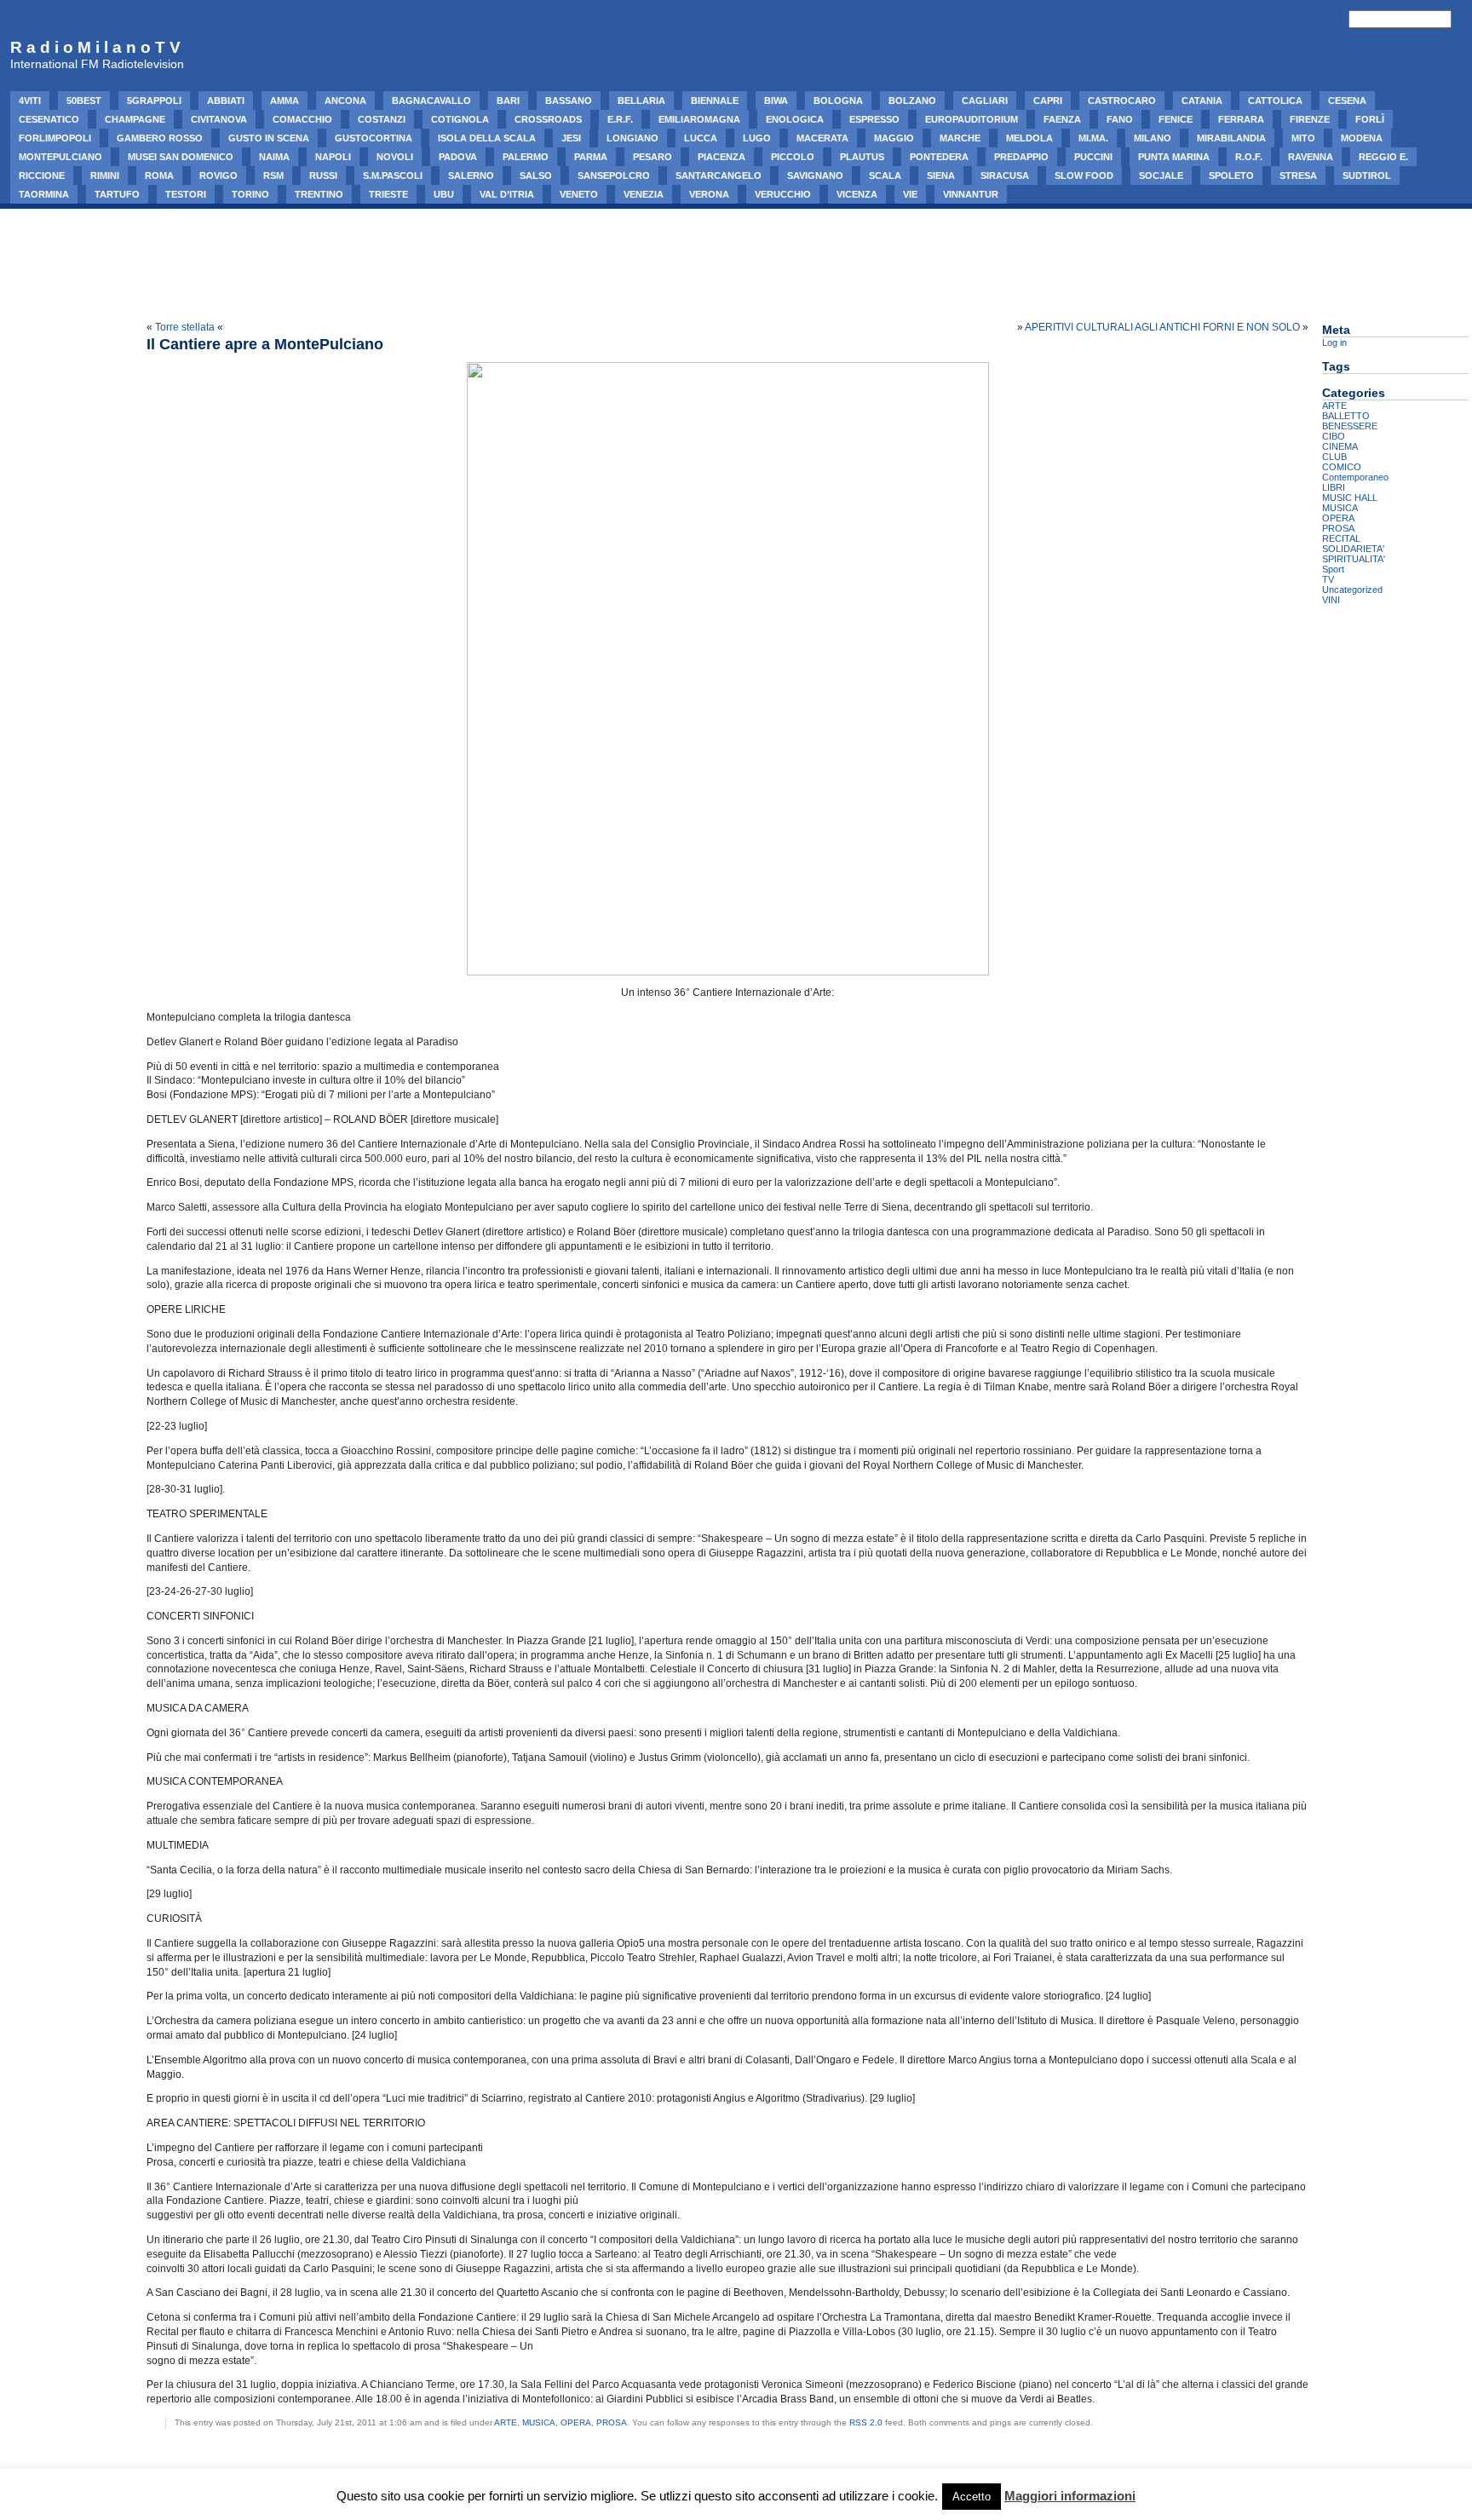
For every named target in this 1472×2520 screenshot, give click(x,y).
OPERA (576, 2422)
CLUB (1334, 457)
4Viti (30, 101)
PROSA (612, 2422)
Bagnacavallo (431, 101)
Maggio (894, 138)
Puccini (1093, 157)
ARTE (506, 2422)
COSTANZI (382, 119)
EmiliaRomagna (699, 119)
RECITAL (1341, 538)
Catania (1202, 101)
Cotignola (460, 119)
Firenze (1310, 119)
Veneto (579, 194)
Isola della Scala (487, 138)
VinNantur (971, 194)
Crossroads (548, 119)
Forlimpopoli (55, 138)
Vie (910, 194)
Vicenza (857, 194)
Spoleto (1231, 175)
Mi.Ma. (1093, 138)
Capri (1048, 101)
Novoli (395, 157)
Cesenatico (49, 119)
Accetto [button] (972, 2497)
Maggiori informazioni (1070, 2496)
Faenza (1062, 119)
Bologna (838, 101)
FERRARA (1241, 119)
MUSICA (539, 2422)
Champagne (135, 119)
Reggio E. (1383, 157)
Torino (250, 194)
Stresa (1298, 175)
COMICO (1342, 467)
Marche (960, 138)
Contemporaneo (1355, 477)
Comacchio (302, 119)
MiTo (1303, 138)
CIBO (1334, 436)
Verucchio (783, 194)
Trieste (388, 194)
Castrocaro (1122, 101)
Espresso (874, 119)
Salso (536, 175)
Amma (285, 101)
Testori (186, 194)
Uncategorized (1352, 590)
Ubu (444, 194)
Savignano (815, 175)
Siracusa (1005, 175)
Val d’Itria (507, 194)
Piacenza (722, 157)
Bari (508, 101)
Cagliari (985, 101)
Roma (159, 175)
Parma (591, 157)
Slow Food (1084, 175)
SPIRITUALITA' (1354, 559)
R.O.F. (1249, 157)
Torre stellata (185, 327)
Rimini (105, 175)
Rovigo (218, 175)
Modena (1362, 138)
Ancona (345, 101)
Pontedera (939, 157)
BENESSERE (1350, 426)
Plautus (862, 157)
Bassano (569, 101)
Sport (1333, 569)
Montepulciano (60, 157)
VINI (1331, 600)
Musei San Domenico (181, 157)
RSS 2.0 (866, 2422)
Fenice (1176, 119)
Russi (323, 175)
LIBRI (1334, 487)
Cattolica (1275, 101)
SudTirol (1367, 175)
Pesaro (653, 157)
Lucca (701, 138)
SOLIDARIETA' (1353, 549)
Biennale (715, 101)
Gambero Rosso (160, 138)
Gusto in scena (269, 138)
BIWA (776, 101)
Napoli (333, 157)
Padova (458, 157)
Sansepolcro (614, 175)
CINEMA (1340, 446)
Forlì (1370, 119)
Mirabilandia (1231, 138)
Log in (1334, 342)
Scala (885, 175)
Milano (1153, 138)
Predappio (1021, 157)
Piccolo (793, 157)
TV (1328, 579)
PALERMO (526, 157)
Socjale (1161, 175)
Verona (709, 194)
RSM (273, 175)
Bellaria (641, 101)
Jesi (571, 138)
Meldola (1029, 138)
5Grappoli (154, 101)
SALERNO (471, 175)
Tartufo (117, 194)
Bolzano (912, 101)
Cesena (1347, 101)
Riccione (42, 175)
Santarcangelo (719, 175)
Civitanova (219, 119)
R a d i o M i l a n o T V (95, 47)
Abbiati (226, 101)
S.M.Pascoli (393, 175)
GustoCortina (374, 138)
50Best (84, 101)
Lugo (757, 138)
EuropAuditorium (972, 119)
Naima (274, 157)
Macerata (822, 138)
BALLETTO (1346, 416)
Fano (1120, 119)
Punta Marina (1174, 157)
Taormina (44, 194)
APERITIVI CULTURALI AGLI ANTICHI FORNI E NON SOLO (1162, 327)
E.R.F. (620, 119)
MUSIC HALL (1350, 498)
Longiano (632, 138)
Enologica (795, 119)
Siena (941, 175)
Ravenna (1311, 157)
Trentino (319, 194)
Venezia (644, 194)
